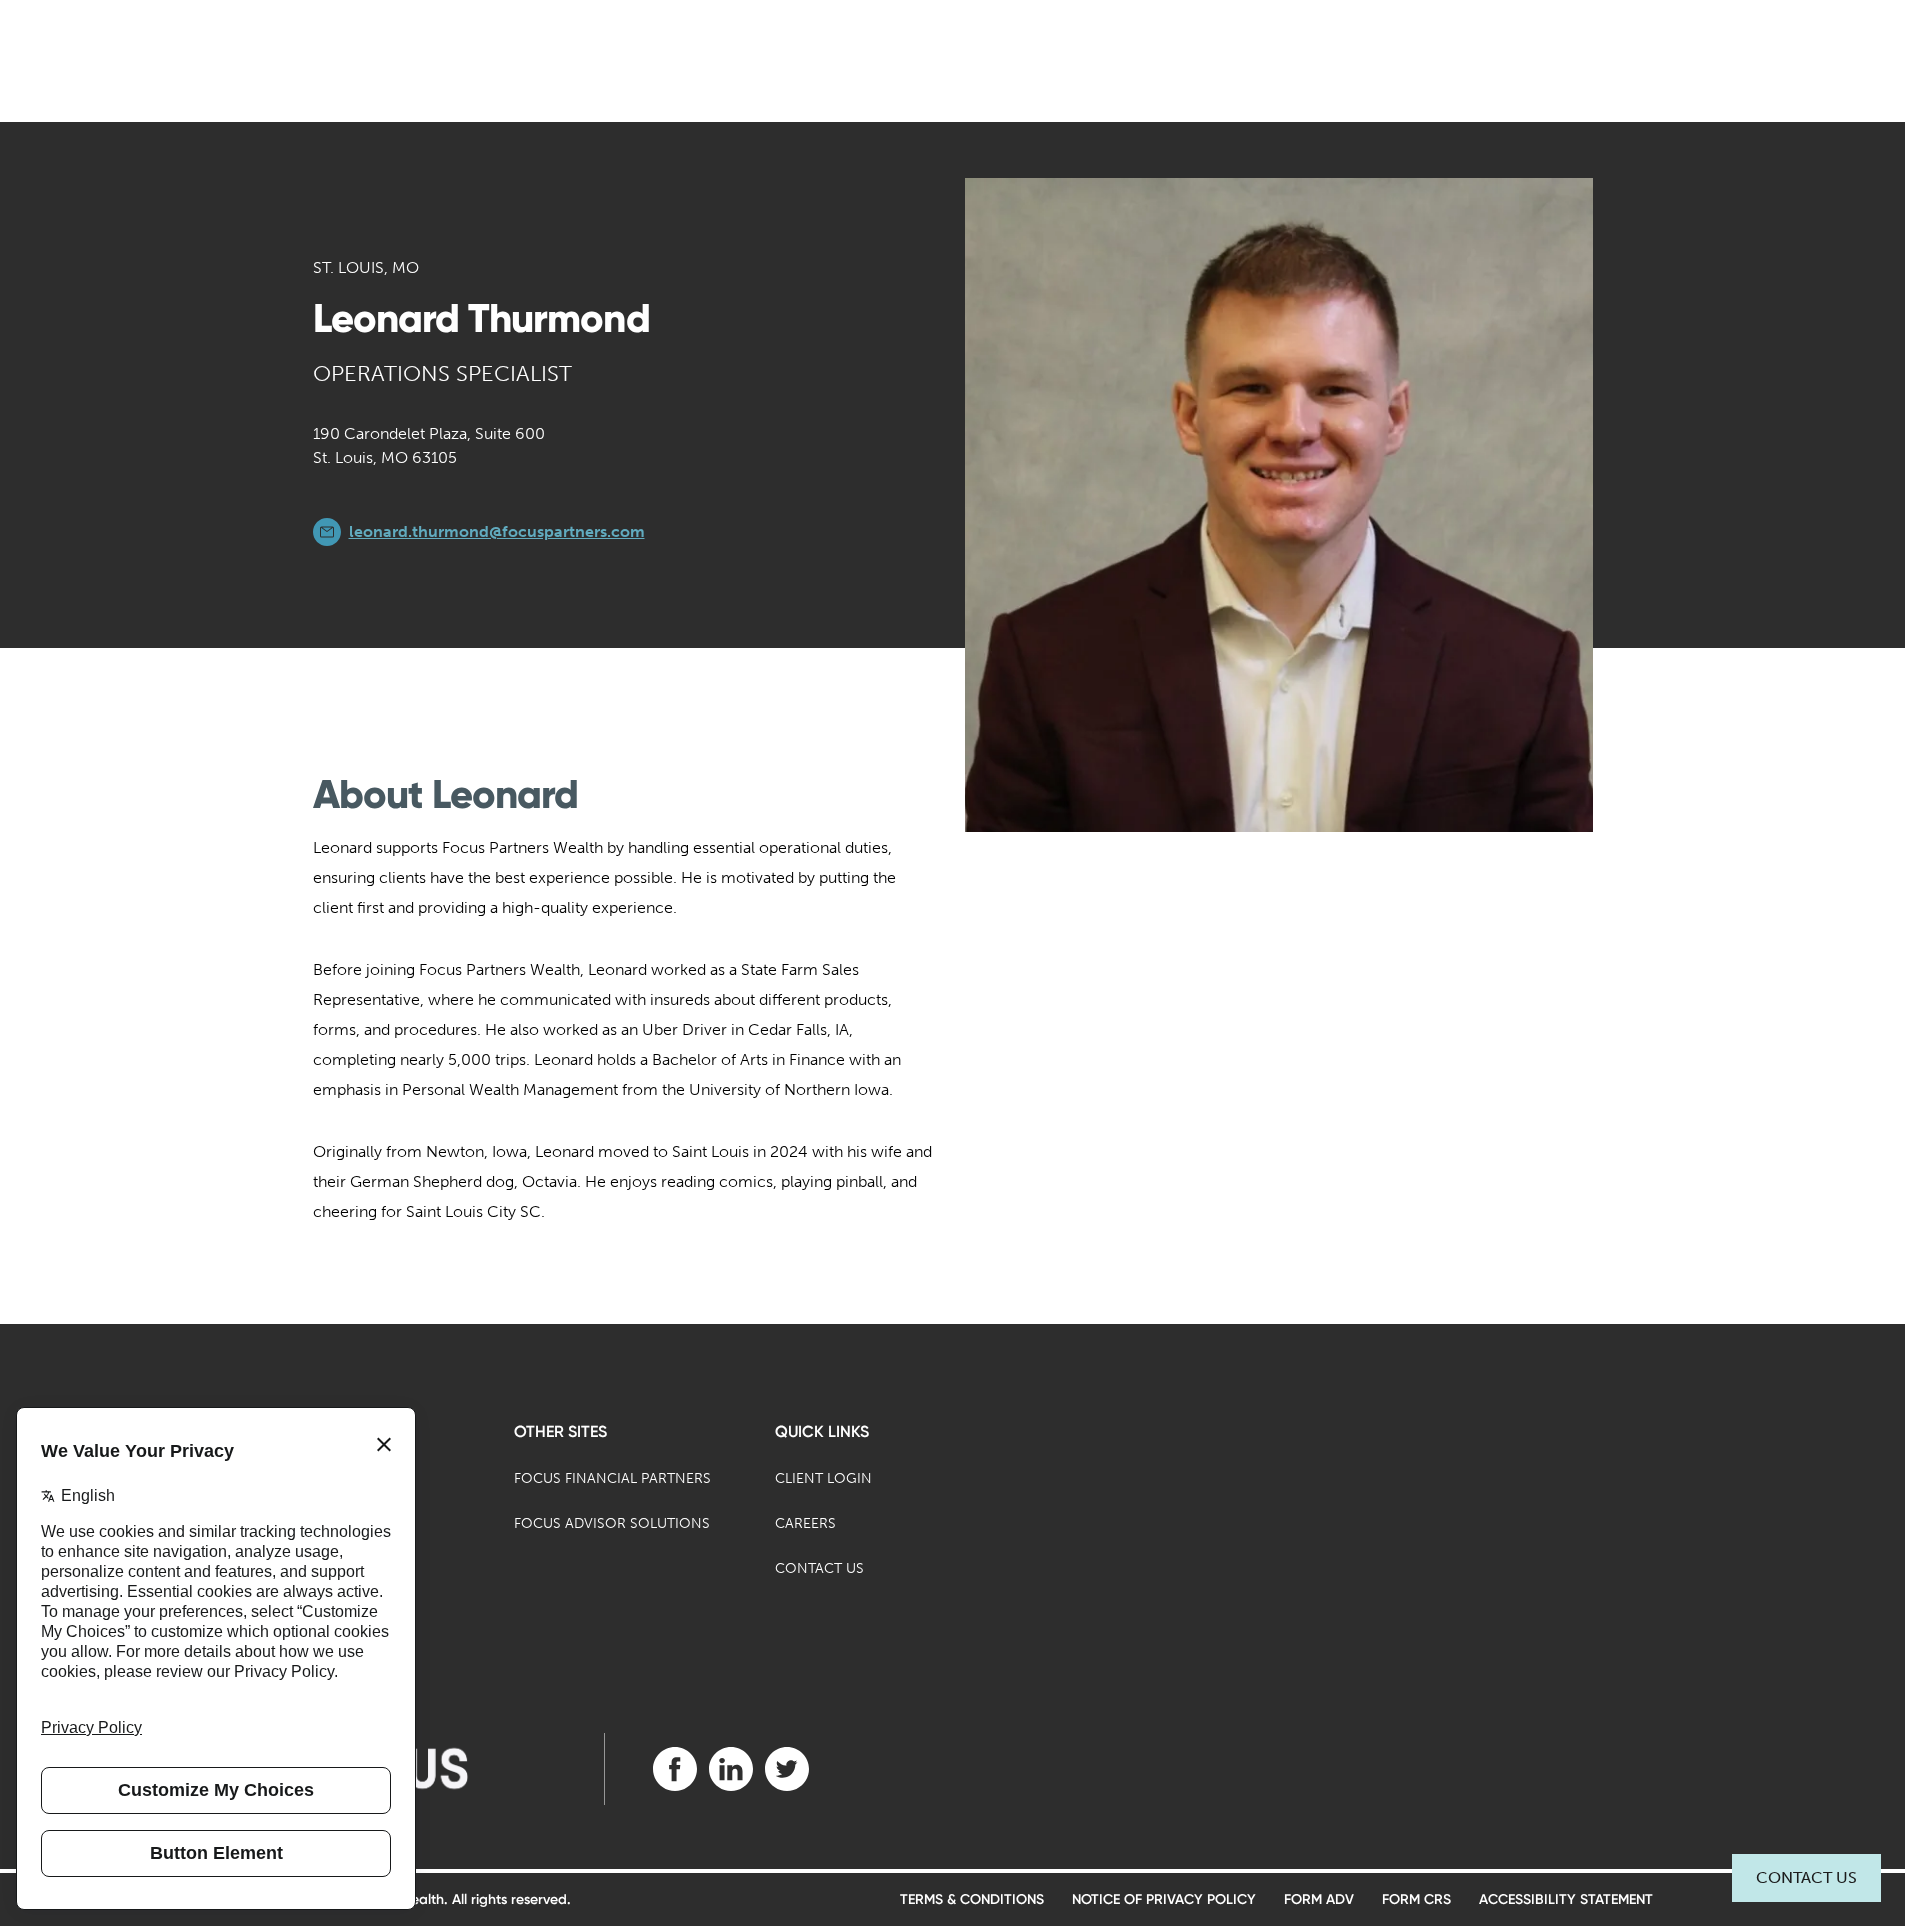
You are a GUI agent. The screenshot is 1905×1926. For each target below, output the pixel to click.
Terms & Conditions (972, 1899)
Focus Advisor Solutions (612, 1523)
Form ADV (1319, 1899)
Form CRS (1416, 1899)
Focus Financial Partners (612, 1478)
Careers (805, 1523)
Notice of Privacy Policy (1164, 1899)
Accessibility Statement (1566, 1899)
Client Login (823, 1478)
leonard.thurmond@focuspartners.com (497, 531)
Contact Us (1806, 1877)
